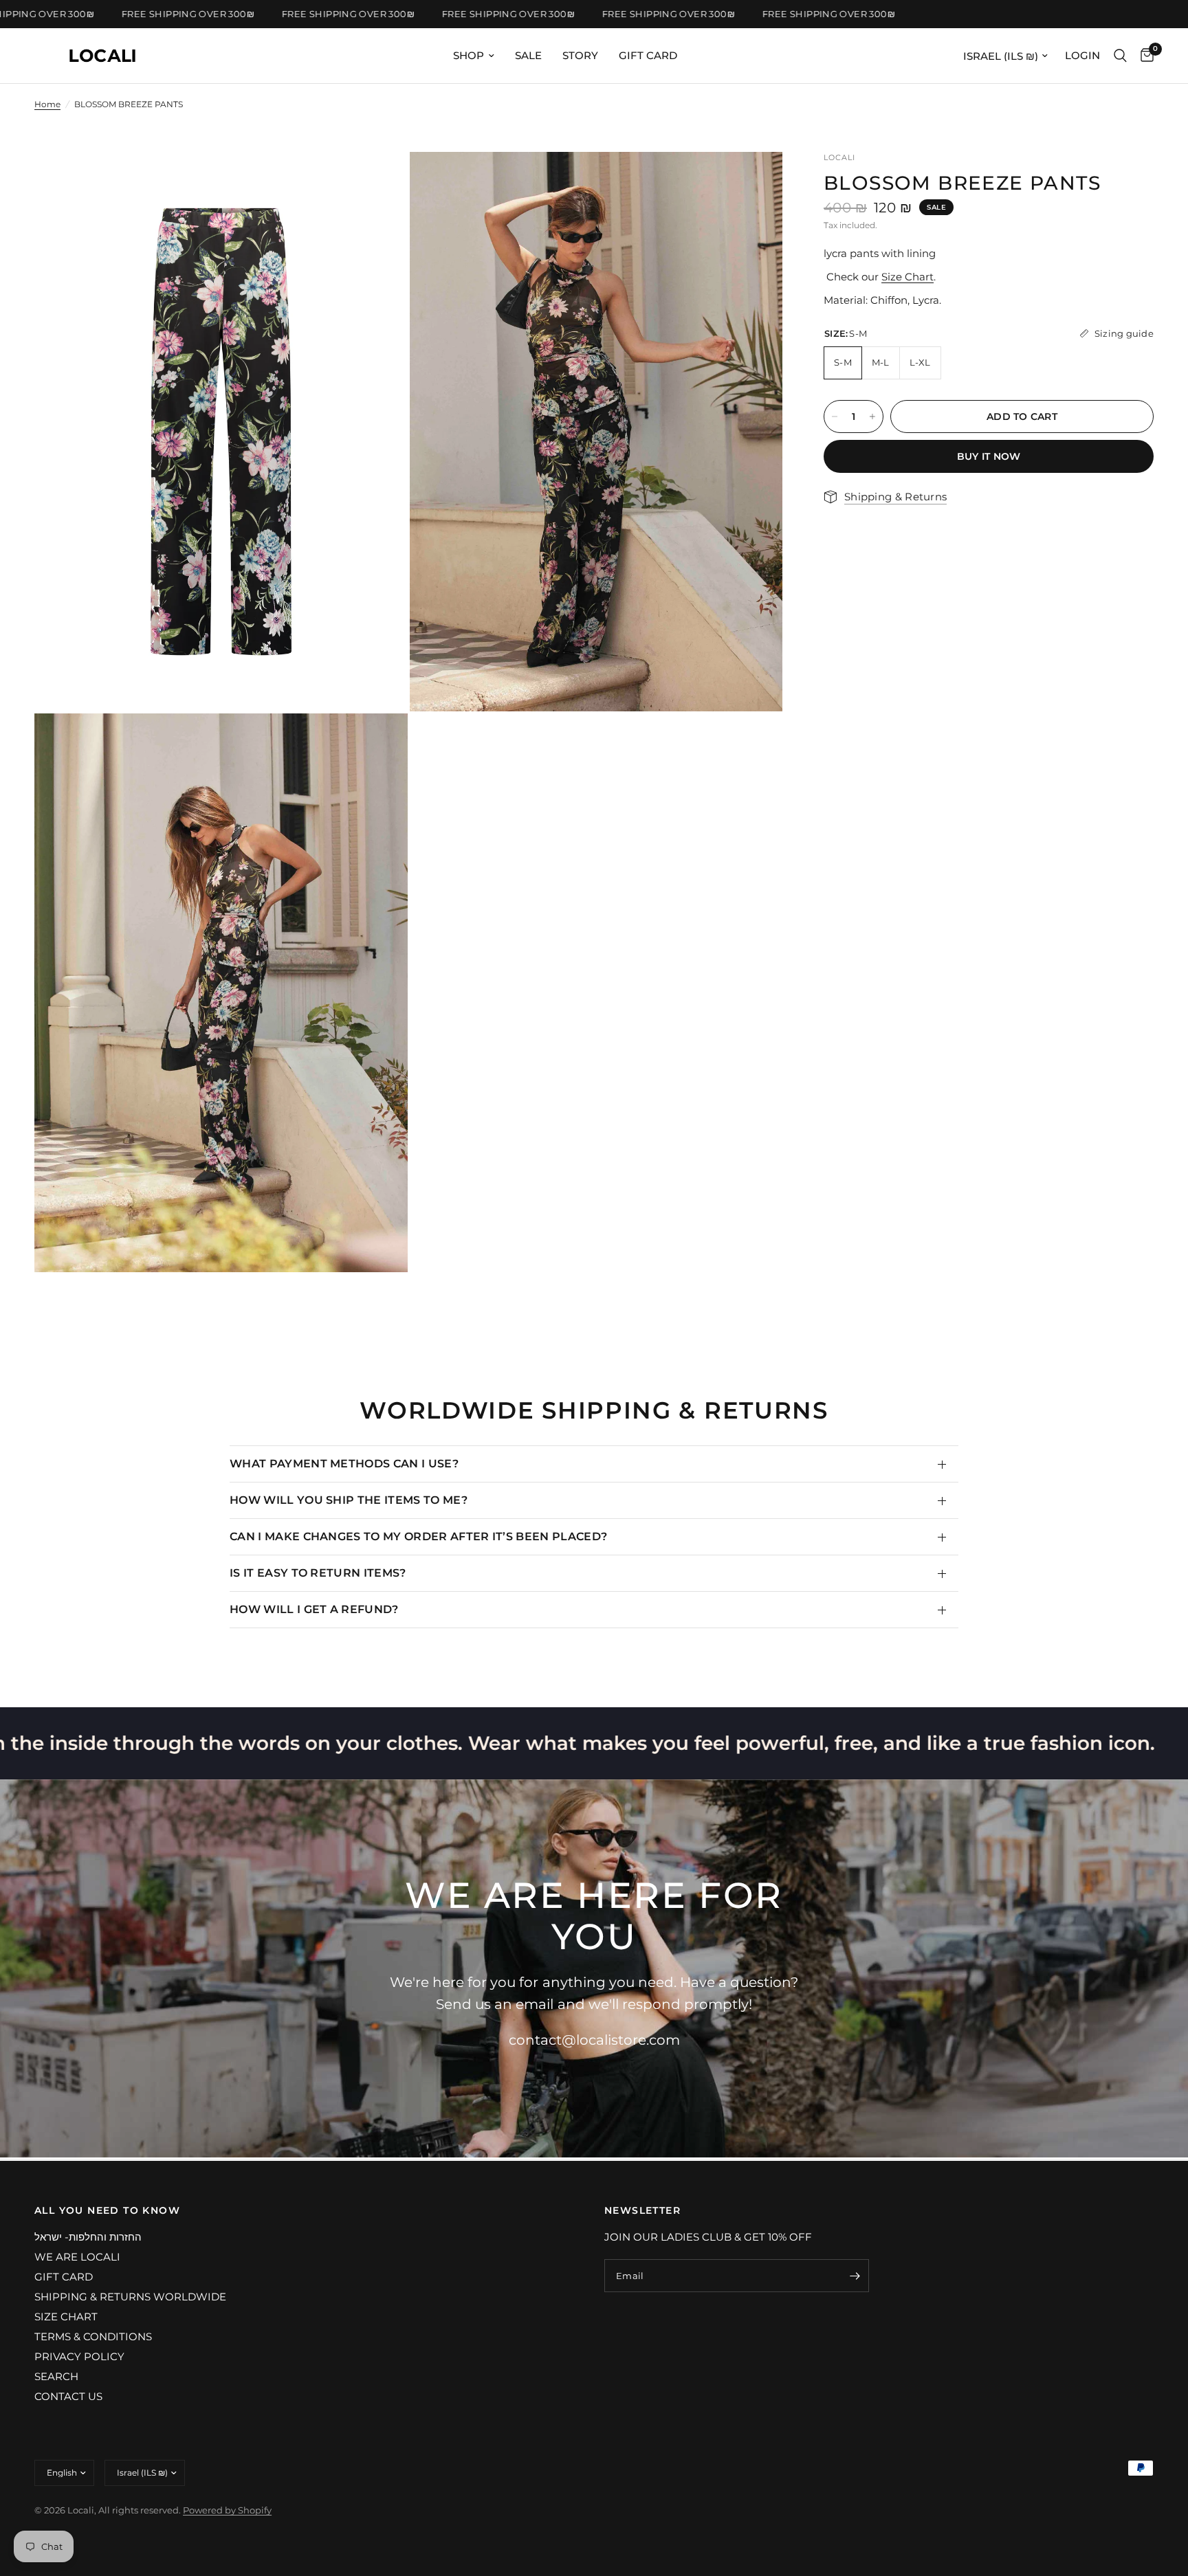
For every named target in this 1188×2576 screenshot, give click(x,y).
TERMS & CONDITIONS (93, 2336)
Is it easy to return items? (318, 1573)
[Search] (1120, 56)
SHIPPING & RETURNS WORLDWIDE (130, 2297)
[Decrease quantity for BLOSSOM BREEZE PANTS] (835, 417)
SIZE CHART (66, 2317)
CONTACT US (68, 2396)
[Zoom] (379, 181)
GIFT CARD (648, 55)
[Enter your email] (855, 2276)
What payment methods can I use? (344, 1464)
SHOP (469, 55)
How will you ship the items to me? (349, 1500)
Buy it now (989, 456)
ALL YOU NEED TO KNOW (107, 2210)
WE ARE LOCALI (77, 2257)
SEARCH (56, 2376)
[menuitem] (474, 56)
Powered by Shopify (227, 2510)
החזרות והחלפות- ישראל (88, 2237)
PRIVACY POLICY (79, 2356)
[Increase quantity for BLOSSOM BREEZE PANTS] (872, 417)
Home (47, 104)
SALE (528, 55)
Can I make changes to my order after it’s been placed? (418, 1536)
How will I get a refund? (314, 1609)
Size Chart (907, 277)
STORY (580, 55)
